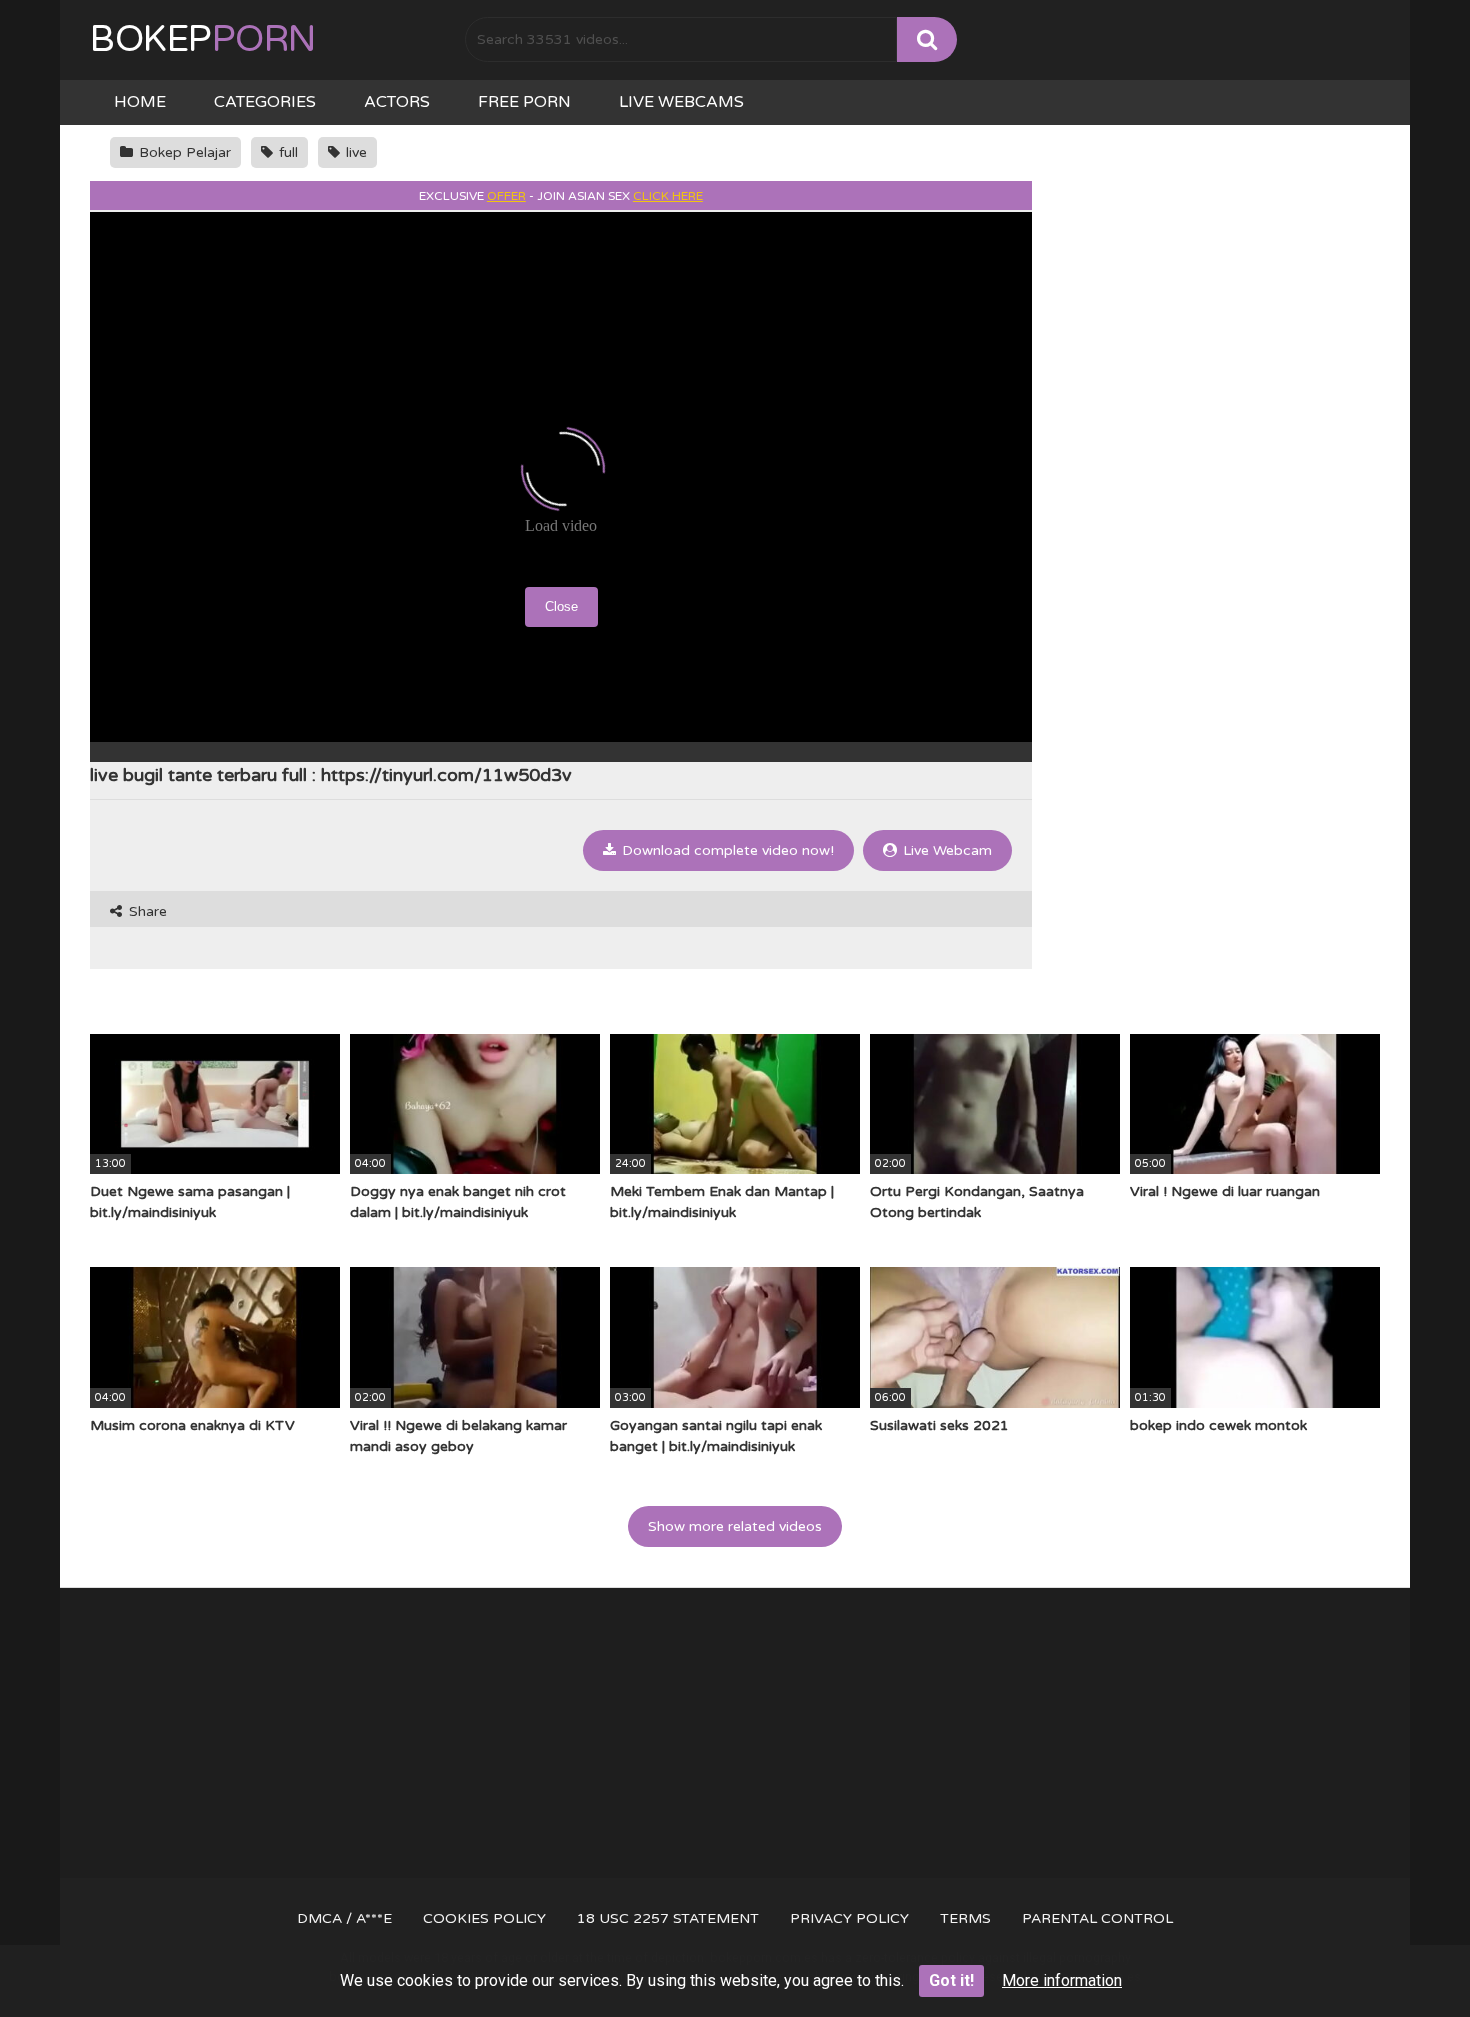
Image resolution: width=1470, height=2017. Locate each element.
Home (140, 102)
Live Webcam (945, 850)
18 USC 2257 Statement (668, 1918)
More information (1062, 1980)
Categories (265, 102)
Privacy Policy (849, 1918)
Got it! (951, 1980)
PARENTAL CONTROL (1097, 1918)
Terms (965, 1918)
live (354, 152)
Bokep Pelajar (183, 152)
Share (146, 911)
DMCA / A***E (344, 1918)
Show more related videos (735, 1526)
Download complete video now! (726, 850)
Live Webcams (681, 102)
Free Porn (524, 102)
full (286, 152)
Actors (397, 102)
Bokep (203, 39)
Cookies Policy (484, 1918)
